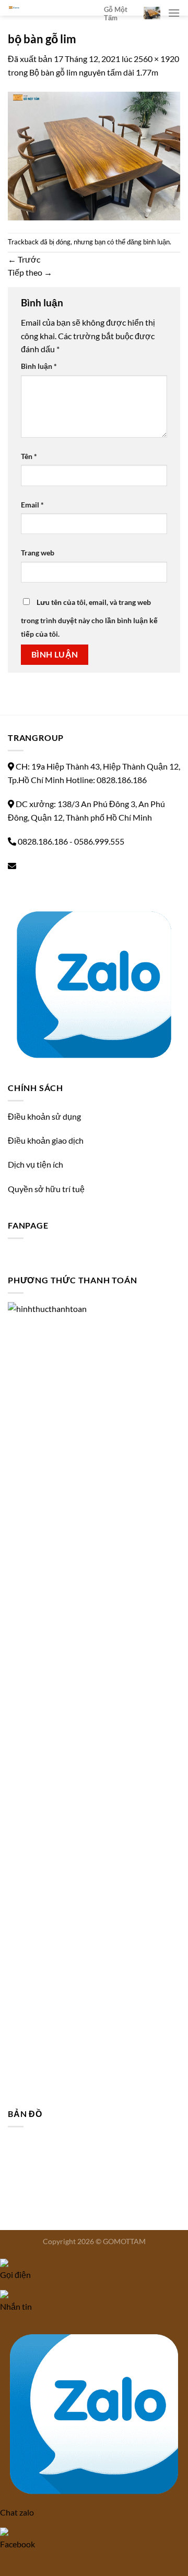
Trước (24, 259)
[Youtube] (19, 890)
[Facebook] (11, 890)
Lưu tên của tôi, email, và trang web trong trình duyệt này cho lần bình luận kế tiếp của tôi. (89, 618)
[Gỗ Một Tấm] (48, 8)
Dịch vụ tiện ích (36, 1164)
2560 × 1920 (156, 59)
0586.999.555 (99, 841)
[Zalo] (94, 981)
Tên (29, 456)
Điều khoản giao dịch (46, 1140)
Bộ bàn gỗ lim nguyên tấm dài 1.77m (94, 72)
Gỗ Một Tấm (116, 14)
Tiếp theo (30, 272)
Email (32, 505)
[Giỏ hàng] (152, 13)
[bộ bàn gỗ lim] (94, 154)
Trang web (38, 553)
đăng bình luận (148, 242)
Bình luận (39, 366)
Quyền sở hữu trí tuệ (46, 1189)
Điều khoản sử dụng (44, 1116)
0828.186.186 (43, 841)
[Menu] (174, 13)
